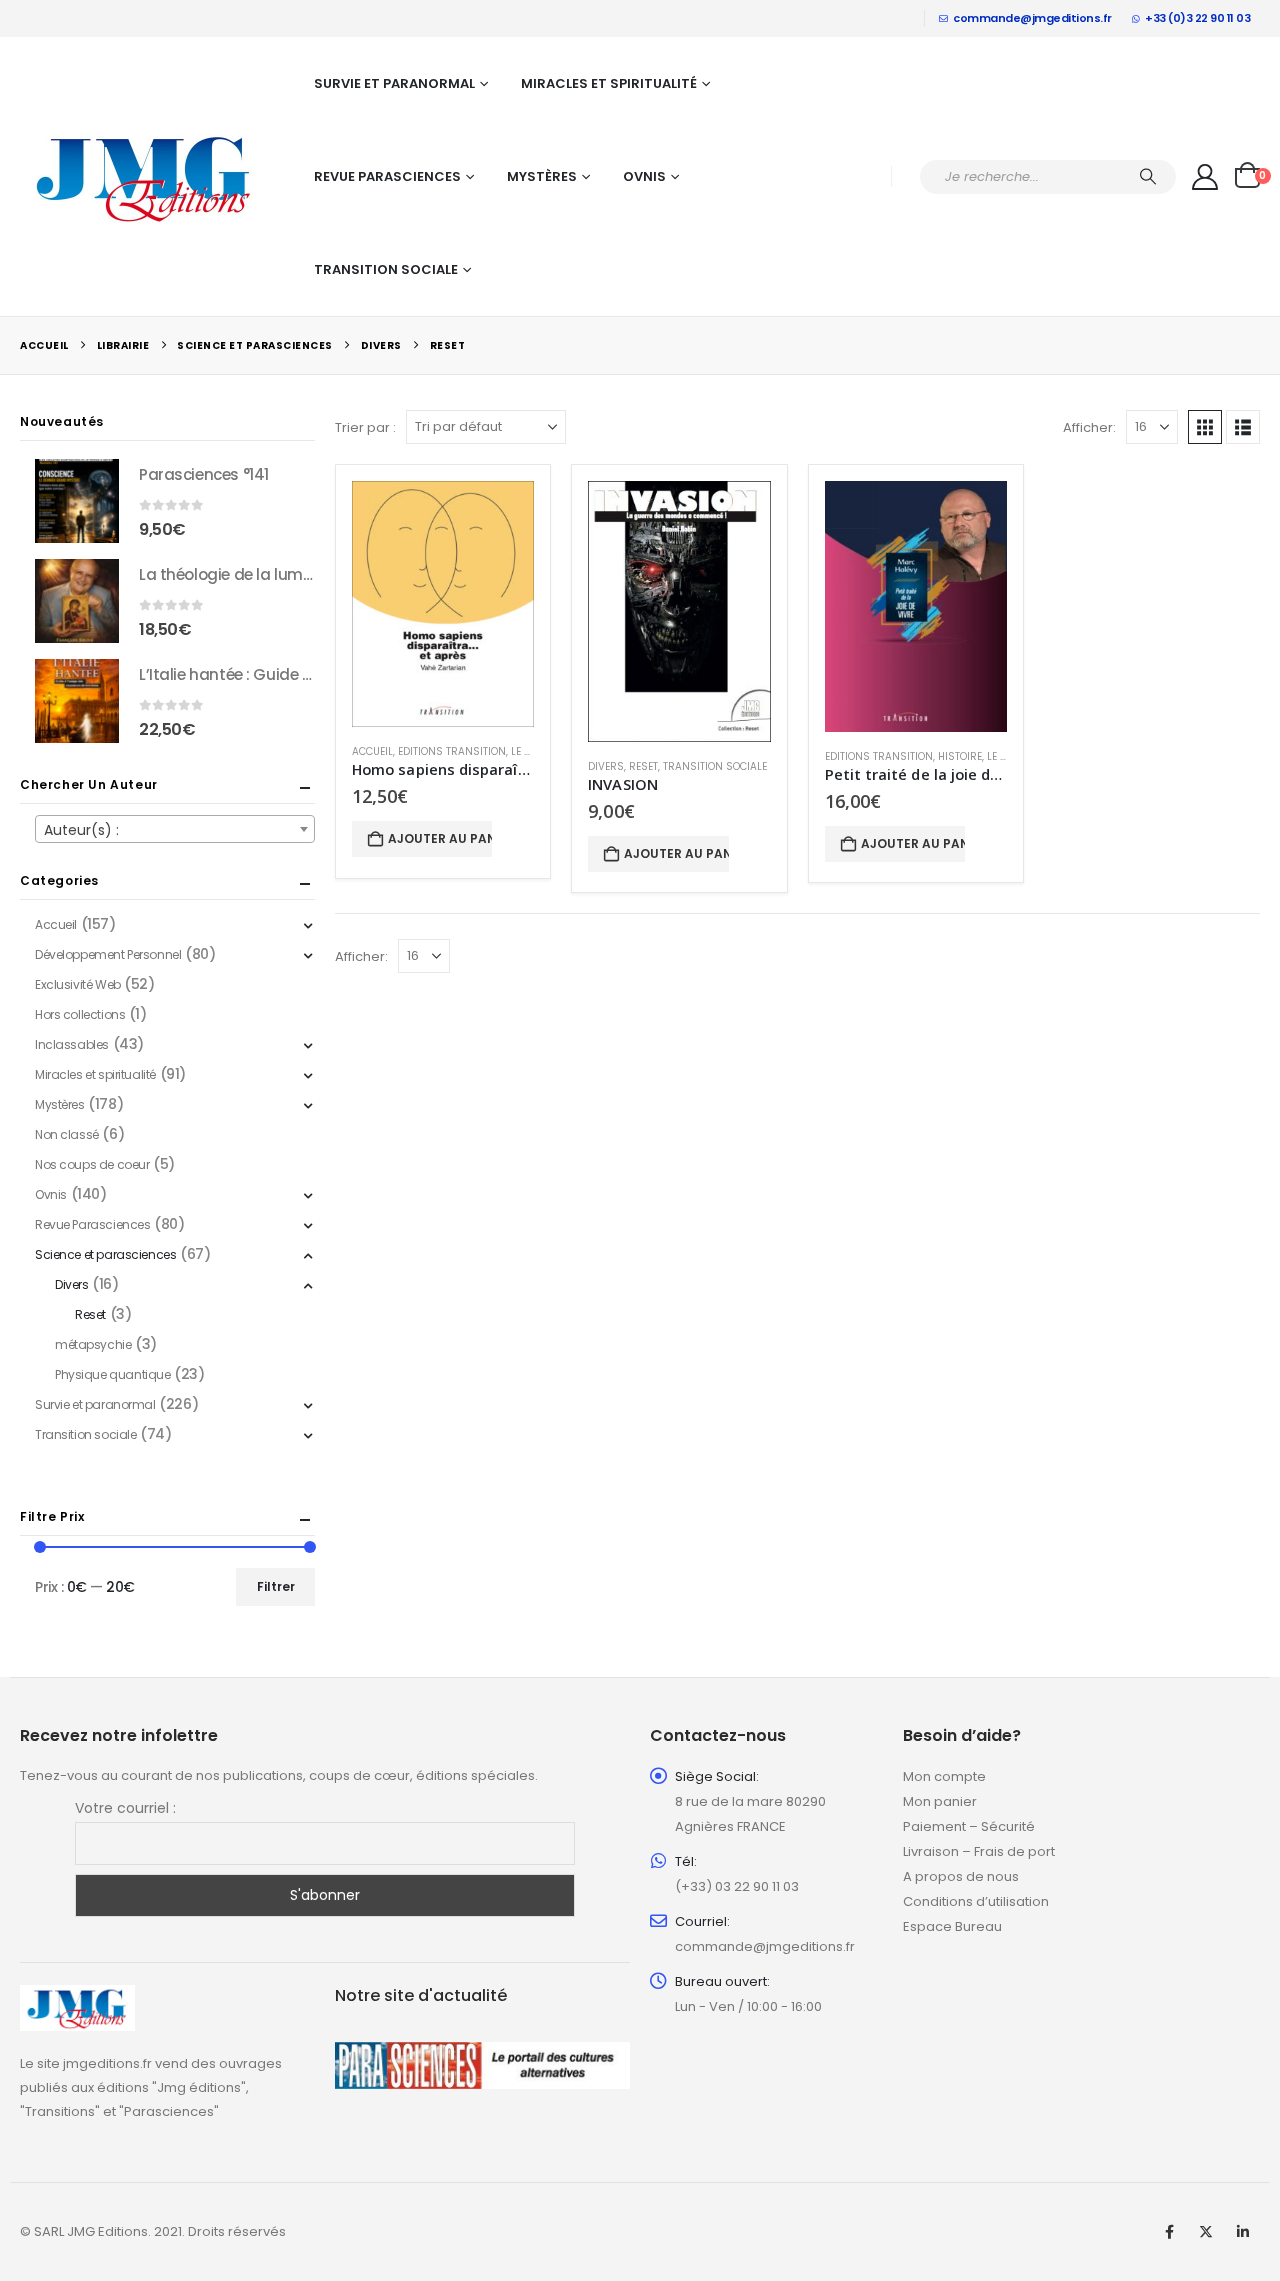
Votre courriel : (125, 1808)
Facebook (1169, 2232)
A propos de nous (961, 1876)
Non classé (67, 1134)
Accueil (372, 751)
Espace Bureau (952, 1926)
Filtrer (276, 1586)
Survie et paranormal (394, 83)
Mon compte (944, 1776)
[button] (1205, 427)
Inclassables (72, 1044)
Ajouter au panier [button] (440, 838)
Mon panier (940, 1801)
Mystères (542, 176)
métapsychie (93, 1344)
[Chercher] (1148, 177)
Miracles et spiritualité (609, 83)
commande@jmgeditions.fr (1032, 18)
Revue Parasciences (387, 176)
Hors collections (80, 1014)
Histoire (960, 756)
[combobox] (175, 829)
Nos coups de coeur (92, 1164)
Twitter (1206, 2232)
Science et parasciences (105, 1254)
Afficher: (1089, 427)
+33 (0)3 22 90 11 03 (1197, 18)
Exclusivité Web (78, 984)
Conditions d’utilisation (976, 1901)
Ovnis (644, 176)
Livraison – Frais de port (979, 1851)
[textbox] (175, 830)
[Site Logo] (145, 177)
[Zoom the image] (77, 1996)
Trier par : (365, 427)
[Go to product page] (443, 604)
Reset (643, 766)
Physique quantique (112, 1374)
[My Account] (1205, 177)
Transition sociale (386, 269)
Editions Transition (452, 751)
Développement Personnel (108, 954)
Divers (606, 766)
